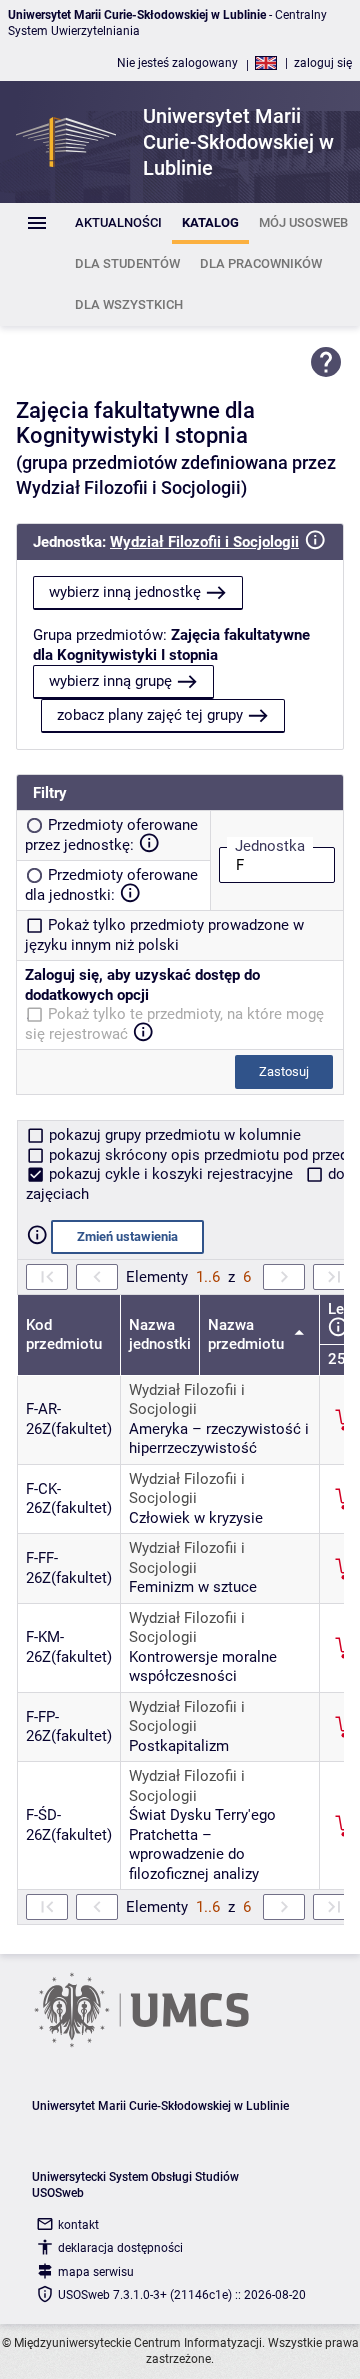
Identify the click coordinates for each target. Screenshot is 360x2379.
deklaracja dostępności (120, 2248)
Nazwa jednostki (160, 1335)
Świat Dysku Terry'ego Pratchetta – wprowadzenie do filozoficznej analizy (202, 1844)
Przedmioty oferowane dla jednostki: (111, 885)
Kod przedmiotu (64, 1335)
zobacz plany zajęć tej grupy (150, 715)
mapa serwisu (96, 2272)
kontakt (78, 2225)
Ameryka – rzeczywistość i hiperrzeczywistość (219, 1439)
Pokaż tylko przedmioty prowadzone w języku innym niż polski (164, 935)
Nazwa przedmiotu (248, 1335)
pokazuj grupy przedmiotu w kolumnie (173, 1135)
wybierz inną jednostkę (125, 592)
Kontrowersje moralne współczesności (203, 1667)
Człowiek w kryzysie (196, 1518)
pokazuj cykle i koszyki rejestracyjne (171, 1174)
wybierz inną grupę (110, 681)
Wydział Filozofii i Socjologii (204, 542)
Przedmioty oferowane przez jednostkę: (111, 835)
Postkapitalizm (179, 1746)
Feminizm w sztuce (193, 1587)
